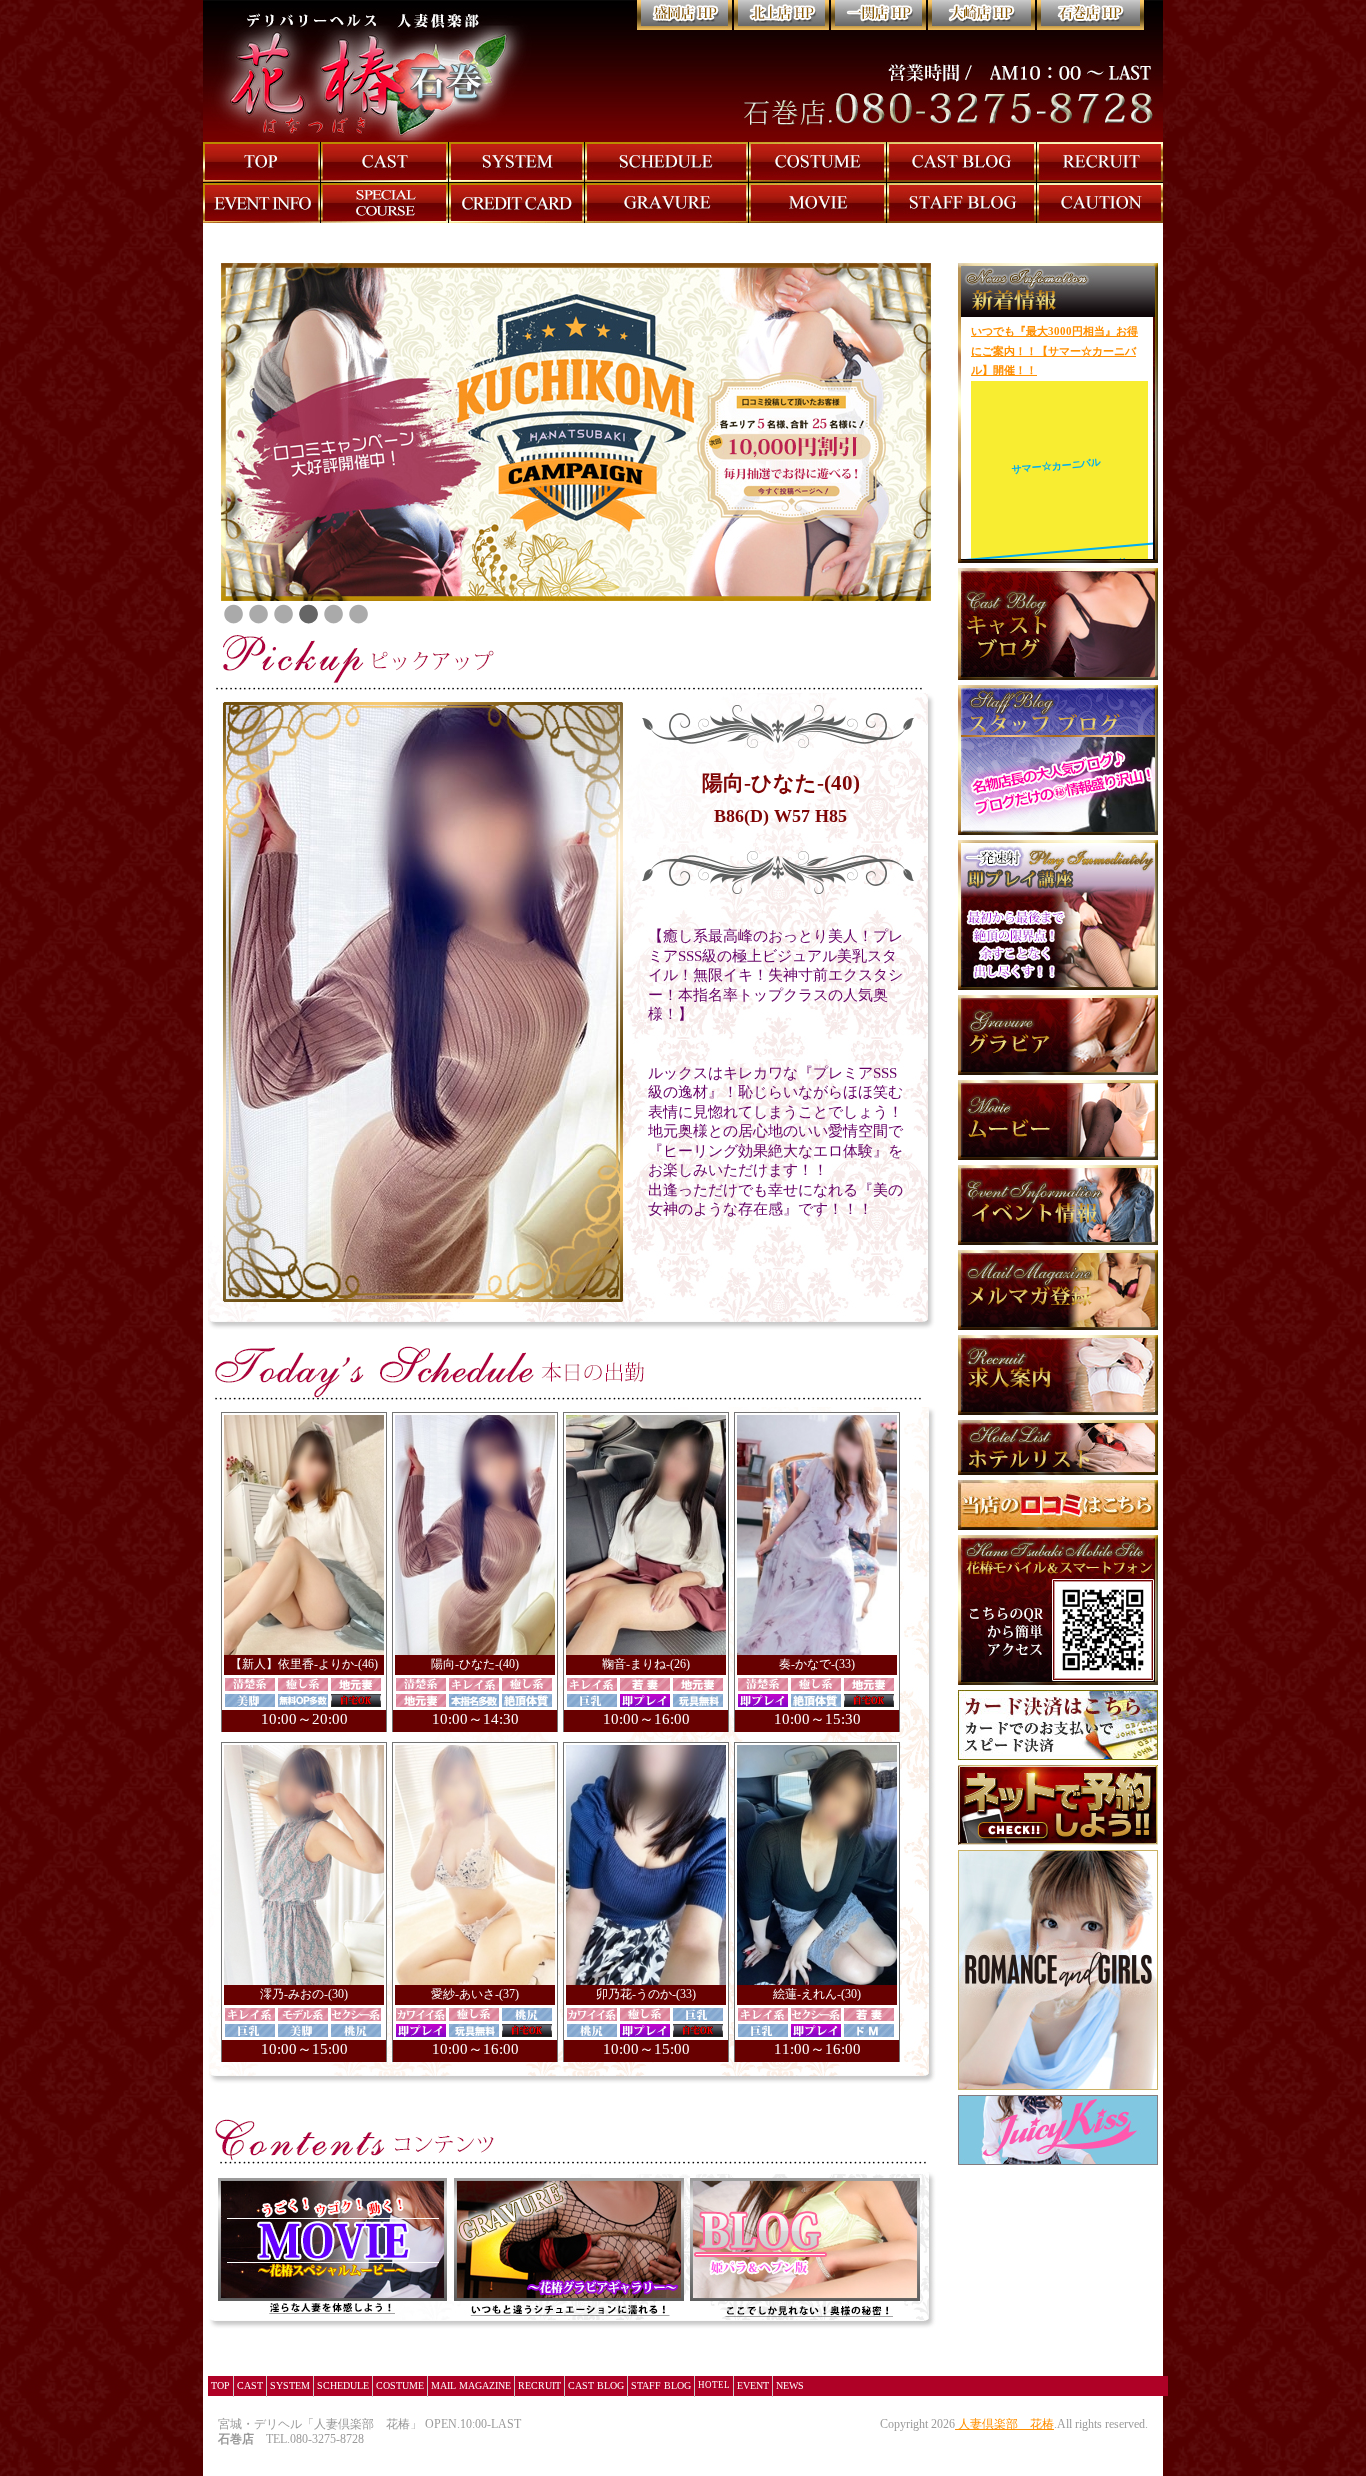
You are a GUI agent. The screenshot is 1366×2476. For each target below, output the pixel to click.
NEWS (790, 2385)
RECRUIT (539, 2385)
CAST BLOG (596, 2385)
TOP (220, 2385)
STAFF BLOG (661, 2385)
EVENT (753, 2385)
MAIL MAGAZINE (471, 2385)
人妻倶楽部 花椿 (1006, 2424)
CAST (250, 2385)
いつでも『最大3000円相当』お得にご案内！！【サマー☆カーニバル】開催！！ (1054, 350)
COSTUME (400, 2385)
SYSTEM (290, 2385)
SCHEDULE (343, 2385)
